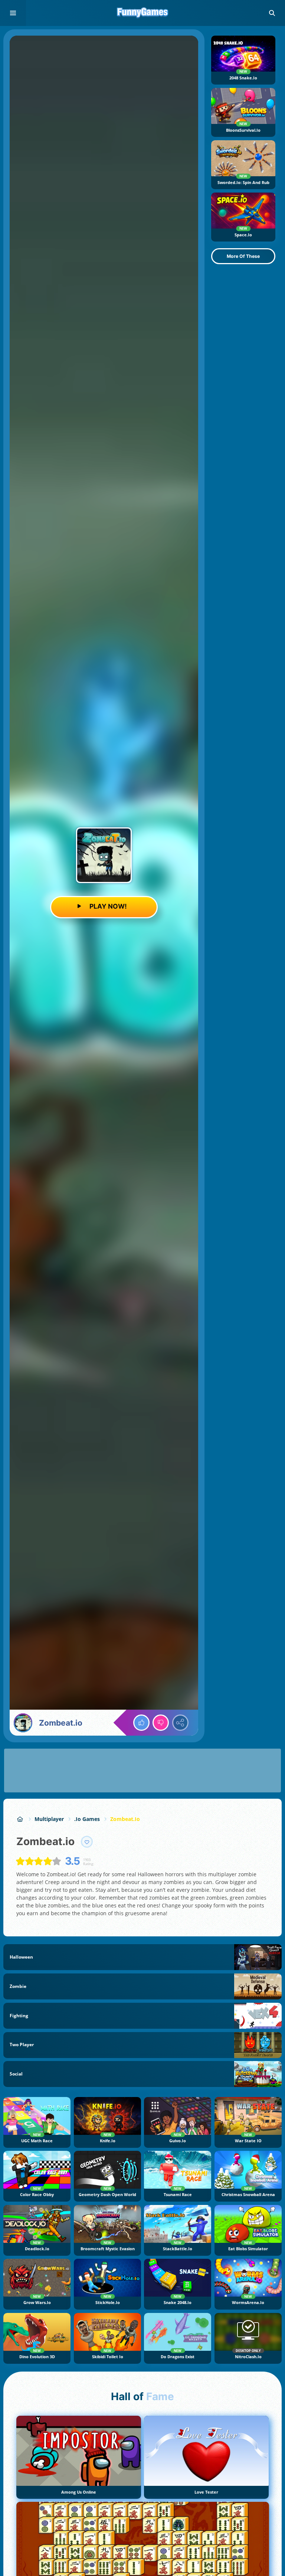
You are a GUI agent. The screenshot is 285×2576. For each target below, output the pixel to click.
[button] (272, 13)
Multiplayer (49, 1819)
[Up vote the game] (141, 1723)
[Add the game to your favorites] (87, 1842)
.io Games (87, 1819)
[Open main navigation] (13, 13)
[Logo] (142, 13)
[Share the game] (180, 1723)
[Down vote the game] (161, 1723)
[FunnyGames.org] (20, 1819)
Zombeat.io (125, 1819)
